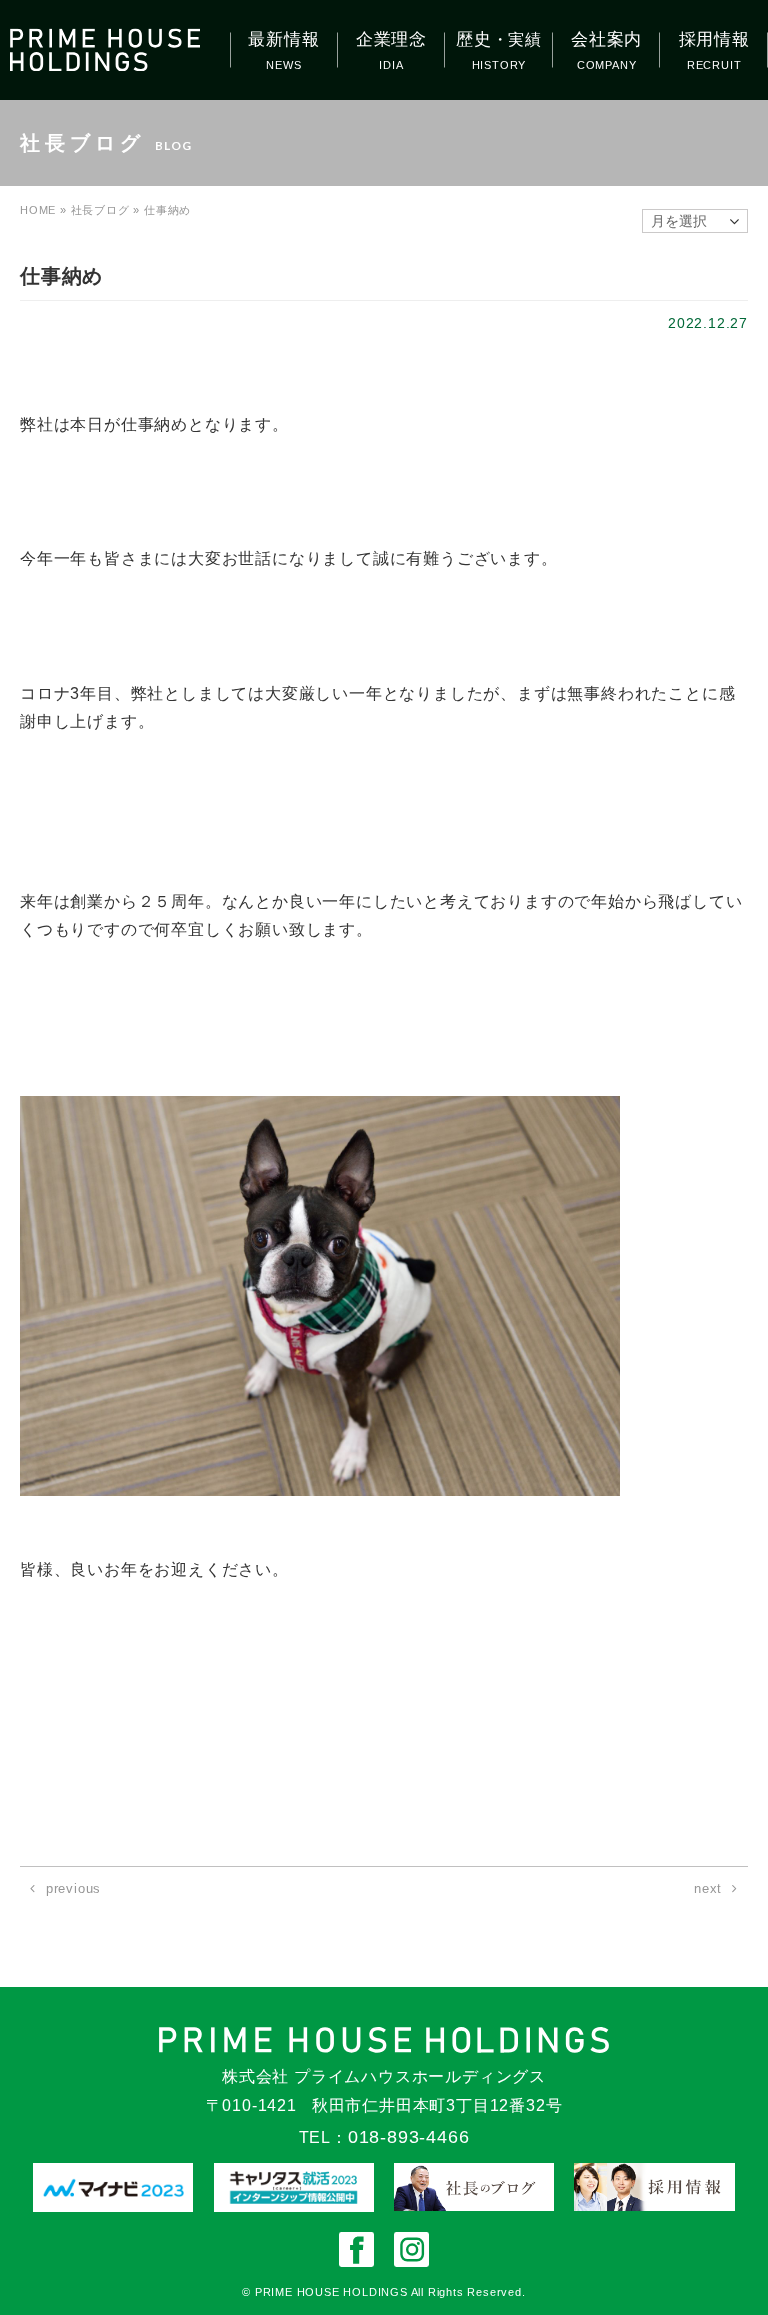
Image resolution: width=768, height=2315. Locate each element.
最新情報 (283, 39)
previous (73, 1888)
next (708, 1888)
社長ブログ (100, 210)
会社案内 (606, 39)
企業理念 (391, 39)
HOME (38, 210)
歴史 (499, 39)
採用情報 (714, 39)
